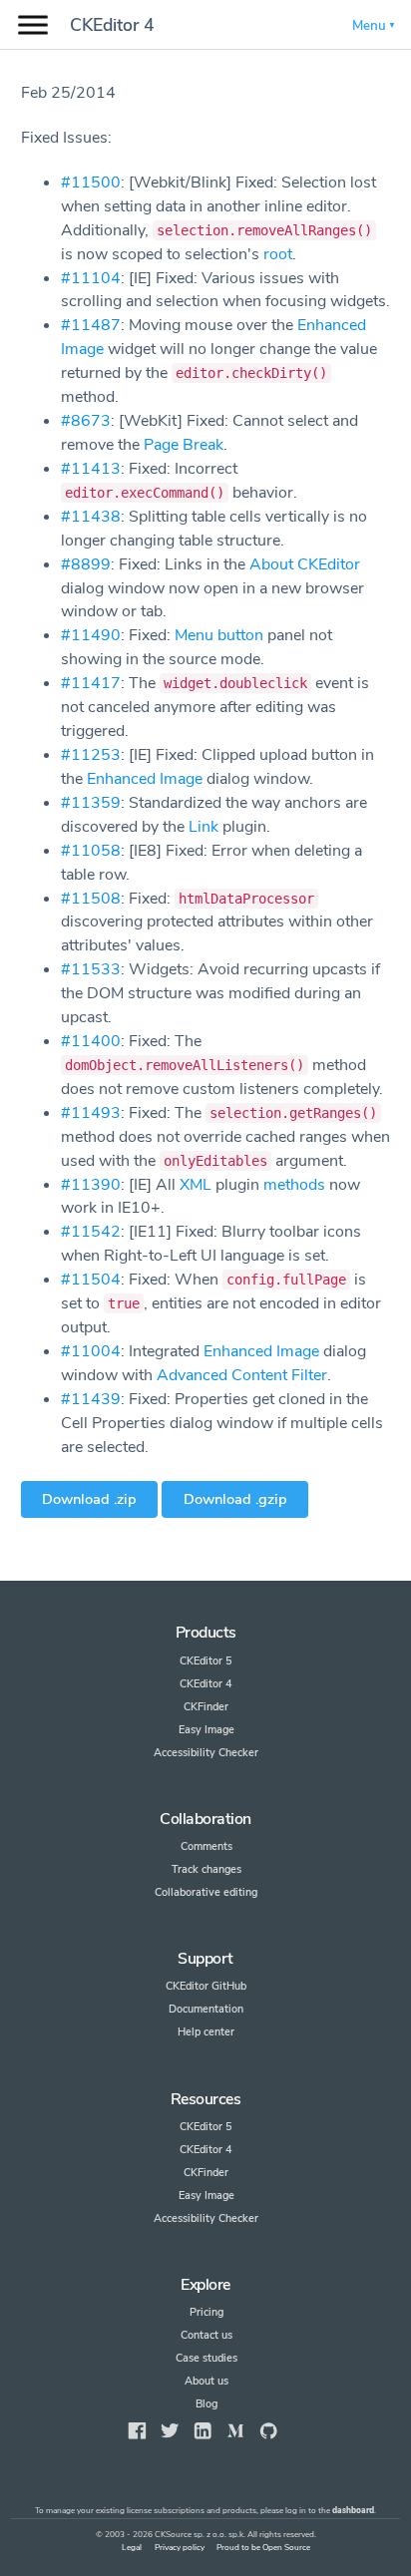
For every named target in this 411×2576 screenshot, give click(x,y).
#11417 (91, 683)
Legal (132, 2548)
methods (294, 1185)
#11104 (91, 278)
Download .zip (89, 1499)
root (278, 254)
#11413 (91, 469)
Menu (369, 25)
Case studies (206, 2358)
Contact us (206, 2335)
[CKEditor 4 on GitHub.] (268, 2431)
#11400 (91, 1041)
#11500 (91, 183)
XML (196, 1185)
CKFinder (206, 1707)
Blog (206, 2404)
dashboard (353, 2511)
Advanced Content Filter (242, 1375)
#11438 (91, 517)
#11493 (91, 1113)
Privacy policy (180, 2548)
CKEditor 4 (112, 25)
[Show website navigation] (33, 25)
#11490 (91, 635)
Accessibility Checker (206, 1753)
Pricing (206, 2312)
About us (206, 2381)
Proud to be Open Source (263, 2548)
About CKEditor (305, 564)
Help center (206, 2032)
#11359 (91, 803)
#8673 (86, 421)
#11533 (91, 969)
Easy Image (206, 1730)
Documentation (206, 2009)
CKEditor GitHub (206, 1986)
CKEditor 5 (206, 1661)
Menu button (219, 635)
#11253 (91, 755)
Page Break (184, 445)
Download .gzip (235, 1499)
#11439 (91, 1399)
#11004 (91, 1351)
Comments (206, 1846)
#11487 (91, 325)
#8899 (86, 564)
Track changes (206, 1869)
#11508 (91, 899)
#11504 (91, 1280)
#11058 (91, 851)
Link (204, 827)
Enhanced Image (145, 779)
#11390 (91, 1185)
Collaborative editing (206, 1892)
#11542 (91, 1232)
